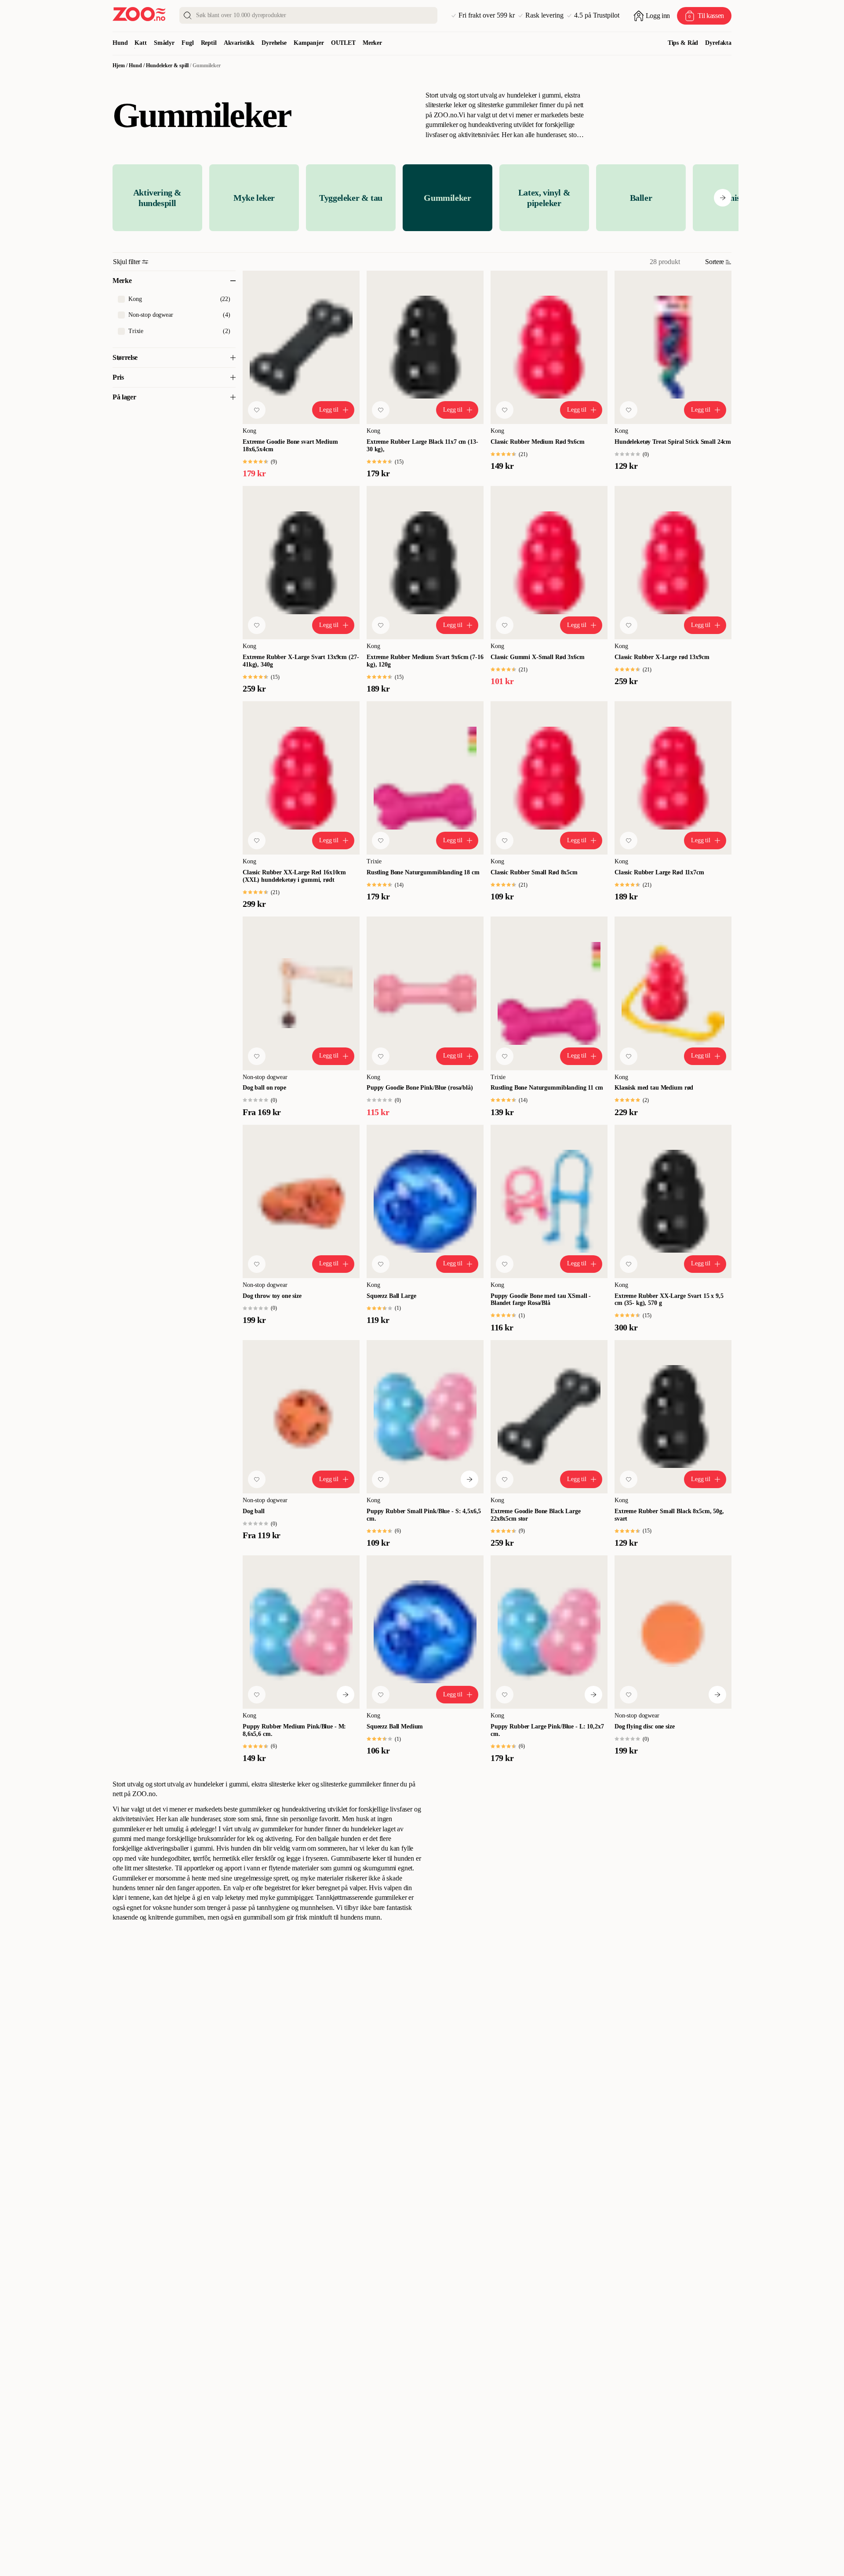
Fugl (187, 43)
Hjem (119, 65)
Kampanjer (309, 43)
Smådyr (164, 43)
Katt (140, 43)
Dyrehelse (274, 43)
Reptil (209, 43)
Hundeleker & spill (167, 65)
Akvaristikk (239, 43)
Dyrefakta (718, 43)
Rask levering (544, 15)
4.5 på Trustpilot (597, 15)
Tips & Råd (683, 43)
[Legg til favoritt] (257, 410)
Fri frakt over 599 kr (487, 15)
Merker (372, 43)
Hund (120, 43)
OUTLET (343, 43)
